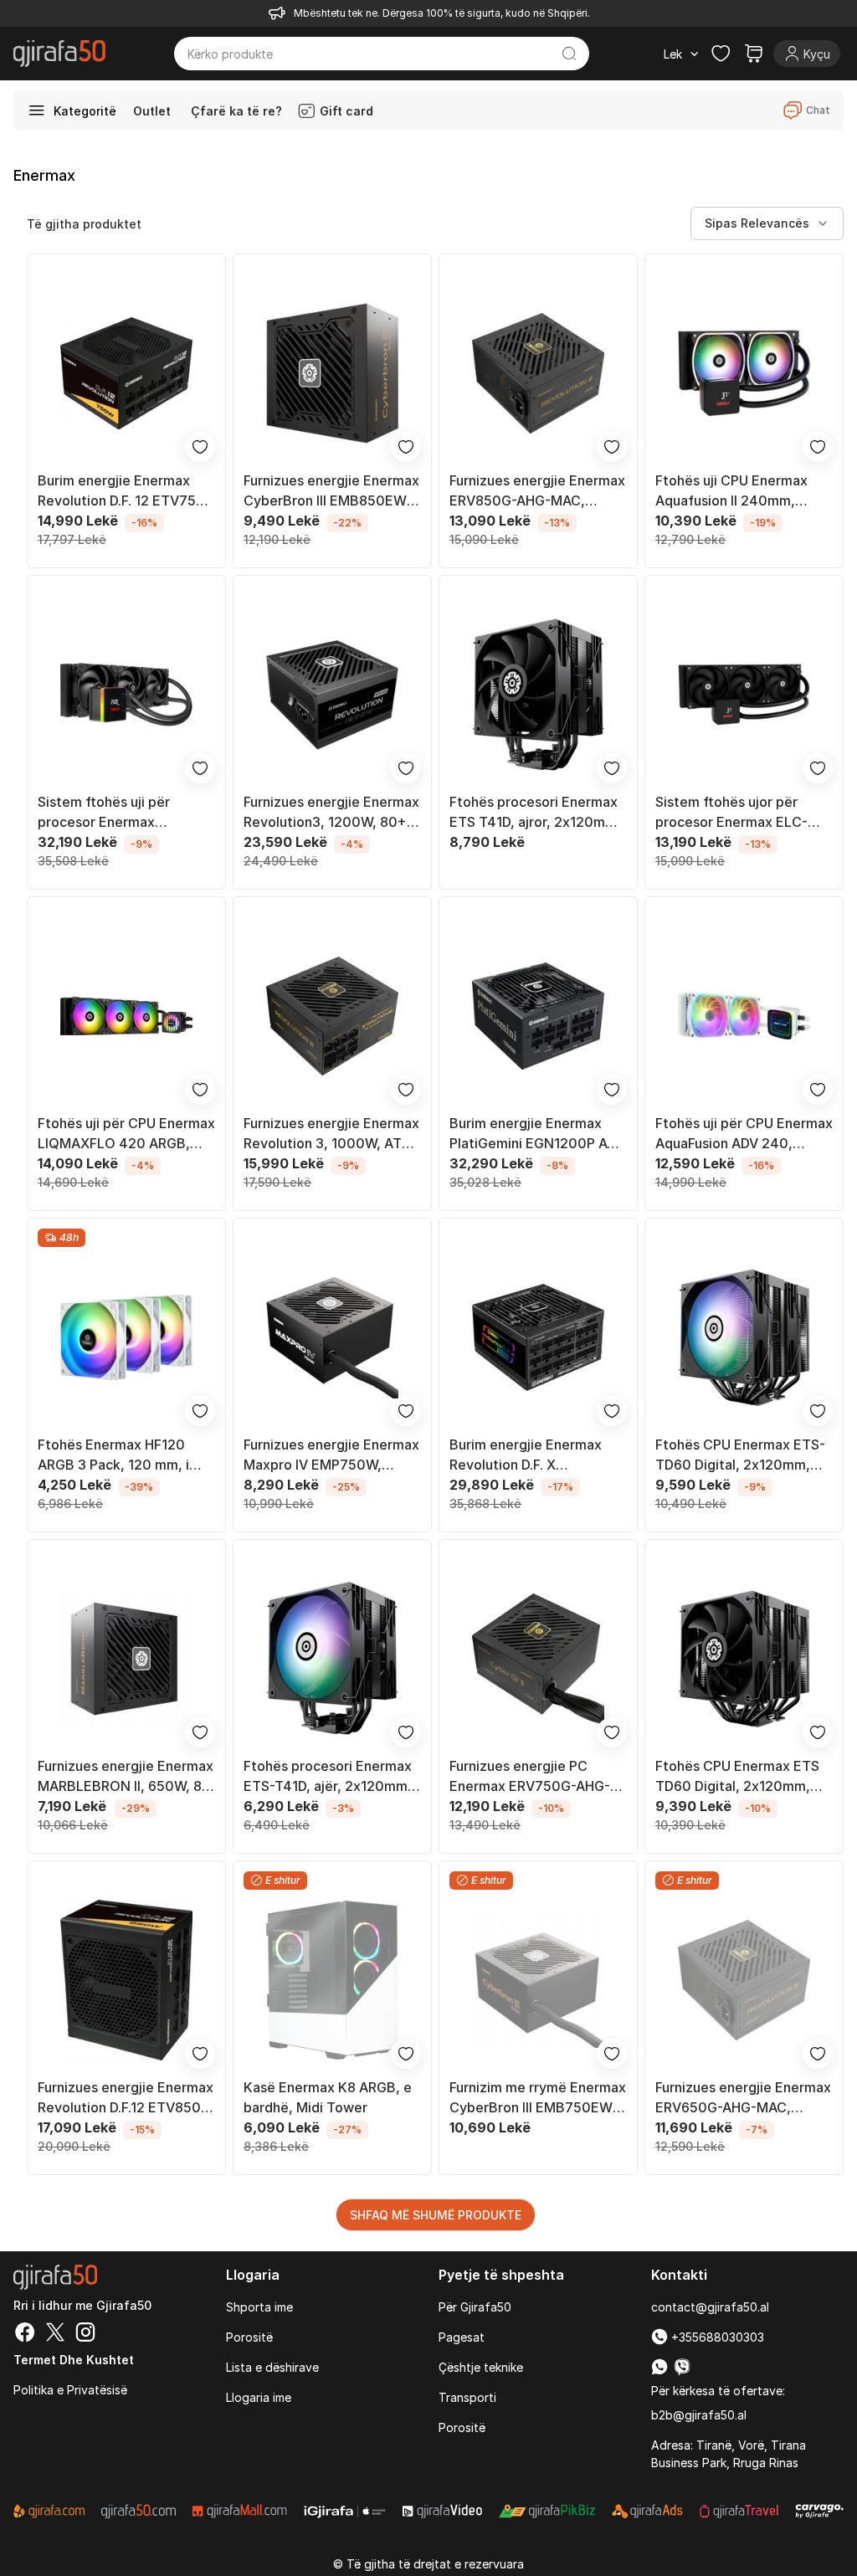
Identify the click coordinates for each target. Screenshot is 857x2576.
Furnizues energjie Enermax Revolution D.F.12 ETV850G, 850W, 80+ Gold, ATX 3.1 (126, 2098)
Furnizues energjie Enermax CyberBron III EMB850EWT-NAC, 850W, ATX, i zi (332, 491)
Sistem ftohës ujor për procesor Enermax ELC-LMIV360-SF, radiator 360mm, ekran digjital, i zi (738, 813)
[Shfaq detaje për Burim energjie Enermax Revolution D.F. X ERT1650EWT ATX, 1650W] (538, 1337)
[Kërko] (569, 54)
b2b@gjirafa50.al (699, 2415)
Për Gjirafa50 (475, 2307)
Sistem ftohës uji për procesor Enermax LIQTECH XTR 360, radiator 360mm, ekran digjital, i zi (126, 813)
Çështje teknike (481, 2367)
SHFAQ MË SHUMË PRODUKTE (436, 2215)
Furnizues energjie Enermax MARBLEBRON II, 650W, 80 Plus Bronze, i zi (126, 1777)
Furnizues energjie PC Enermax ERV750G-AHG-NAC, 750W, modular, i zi (530, 1777)
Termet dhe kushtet (74, 2360)
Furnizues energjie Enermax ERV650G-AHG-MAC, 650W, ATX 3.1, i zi (743, 2098)
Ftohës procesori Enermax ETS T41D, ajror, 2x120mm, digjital (535, 813)
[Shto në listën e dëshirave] (200, 447)
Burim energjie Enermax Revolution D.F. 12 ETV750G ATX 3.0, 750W (126, 491)
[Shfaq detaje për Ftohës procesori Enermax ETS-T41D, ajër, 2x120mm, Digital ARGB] (332, 1659)
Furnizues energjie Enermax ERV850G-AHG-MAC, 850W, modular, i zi (537, 491)
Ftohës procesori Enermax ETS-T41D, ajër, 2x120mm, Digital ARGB (328, 1777)
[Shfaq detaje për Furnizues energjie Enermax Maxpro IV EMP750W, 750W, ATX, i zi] (332, 1337)
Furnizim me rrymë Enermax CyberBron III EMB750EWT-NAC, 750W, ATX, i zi (538, 2098)
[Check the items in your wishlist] (721, 54)
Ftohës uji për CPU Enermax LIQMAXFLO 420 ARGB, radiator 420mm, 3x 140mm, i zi (126, 1134)
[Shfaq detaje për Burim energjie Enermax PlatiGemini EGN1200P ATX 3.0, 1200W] (538, 1016)
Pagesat (462, 2337)
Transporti (467, 2397)
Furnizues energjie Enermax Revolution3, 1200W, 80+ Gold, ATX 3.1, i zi (331, 813)
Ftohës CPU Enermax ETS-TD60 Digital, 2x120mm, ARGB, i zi (740, 1455)
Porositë (249, 2337)
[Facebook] (25, 2334)
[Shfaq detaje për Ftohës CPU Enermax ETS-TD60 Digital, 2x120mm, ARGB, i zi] (744, 1337)
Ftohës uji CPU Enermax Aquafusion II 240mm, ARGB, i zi (731, 491)
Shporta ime (259, 2307)
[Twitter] (55, 2334)
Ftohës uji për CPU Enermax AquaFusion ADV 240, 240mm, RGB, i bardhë (744, 1134)
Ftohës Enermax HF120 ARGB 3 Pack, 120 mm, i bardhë (113, 1455)
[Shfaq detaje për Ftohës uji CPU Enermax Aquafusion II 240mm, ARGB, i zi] (744, 373)
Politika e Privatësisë (70, 2390)
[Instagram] (85, 2334)
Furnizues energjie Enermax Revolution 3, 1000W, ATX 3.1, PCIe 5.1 (331, 1134)
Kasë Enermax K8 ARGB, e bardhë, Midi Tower (328, 2097)
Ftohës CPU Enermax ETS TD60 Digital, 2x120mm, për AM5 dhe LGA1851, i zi (738, 1777)
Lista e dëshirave (272, 2367)
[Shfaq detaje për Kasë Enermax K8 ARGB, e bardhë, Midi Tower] (332, 1980)
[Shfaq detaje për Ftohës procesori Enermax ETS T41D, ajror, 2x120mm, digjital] (538, 695)
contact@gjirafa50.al (710, 2307)
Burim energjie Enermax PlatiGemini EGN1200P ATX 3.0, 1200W (537, 1134)
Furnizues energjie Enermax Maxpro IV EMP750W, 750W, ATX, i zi (331, 1455)
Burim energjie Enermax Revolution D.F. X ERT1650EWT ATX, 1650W (535, 1455)
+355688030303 (716, 2337)
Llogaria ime (259, 2397)
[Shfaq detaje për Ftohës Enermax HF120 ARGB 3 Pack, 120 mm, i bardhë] (126, 1337)
